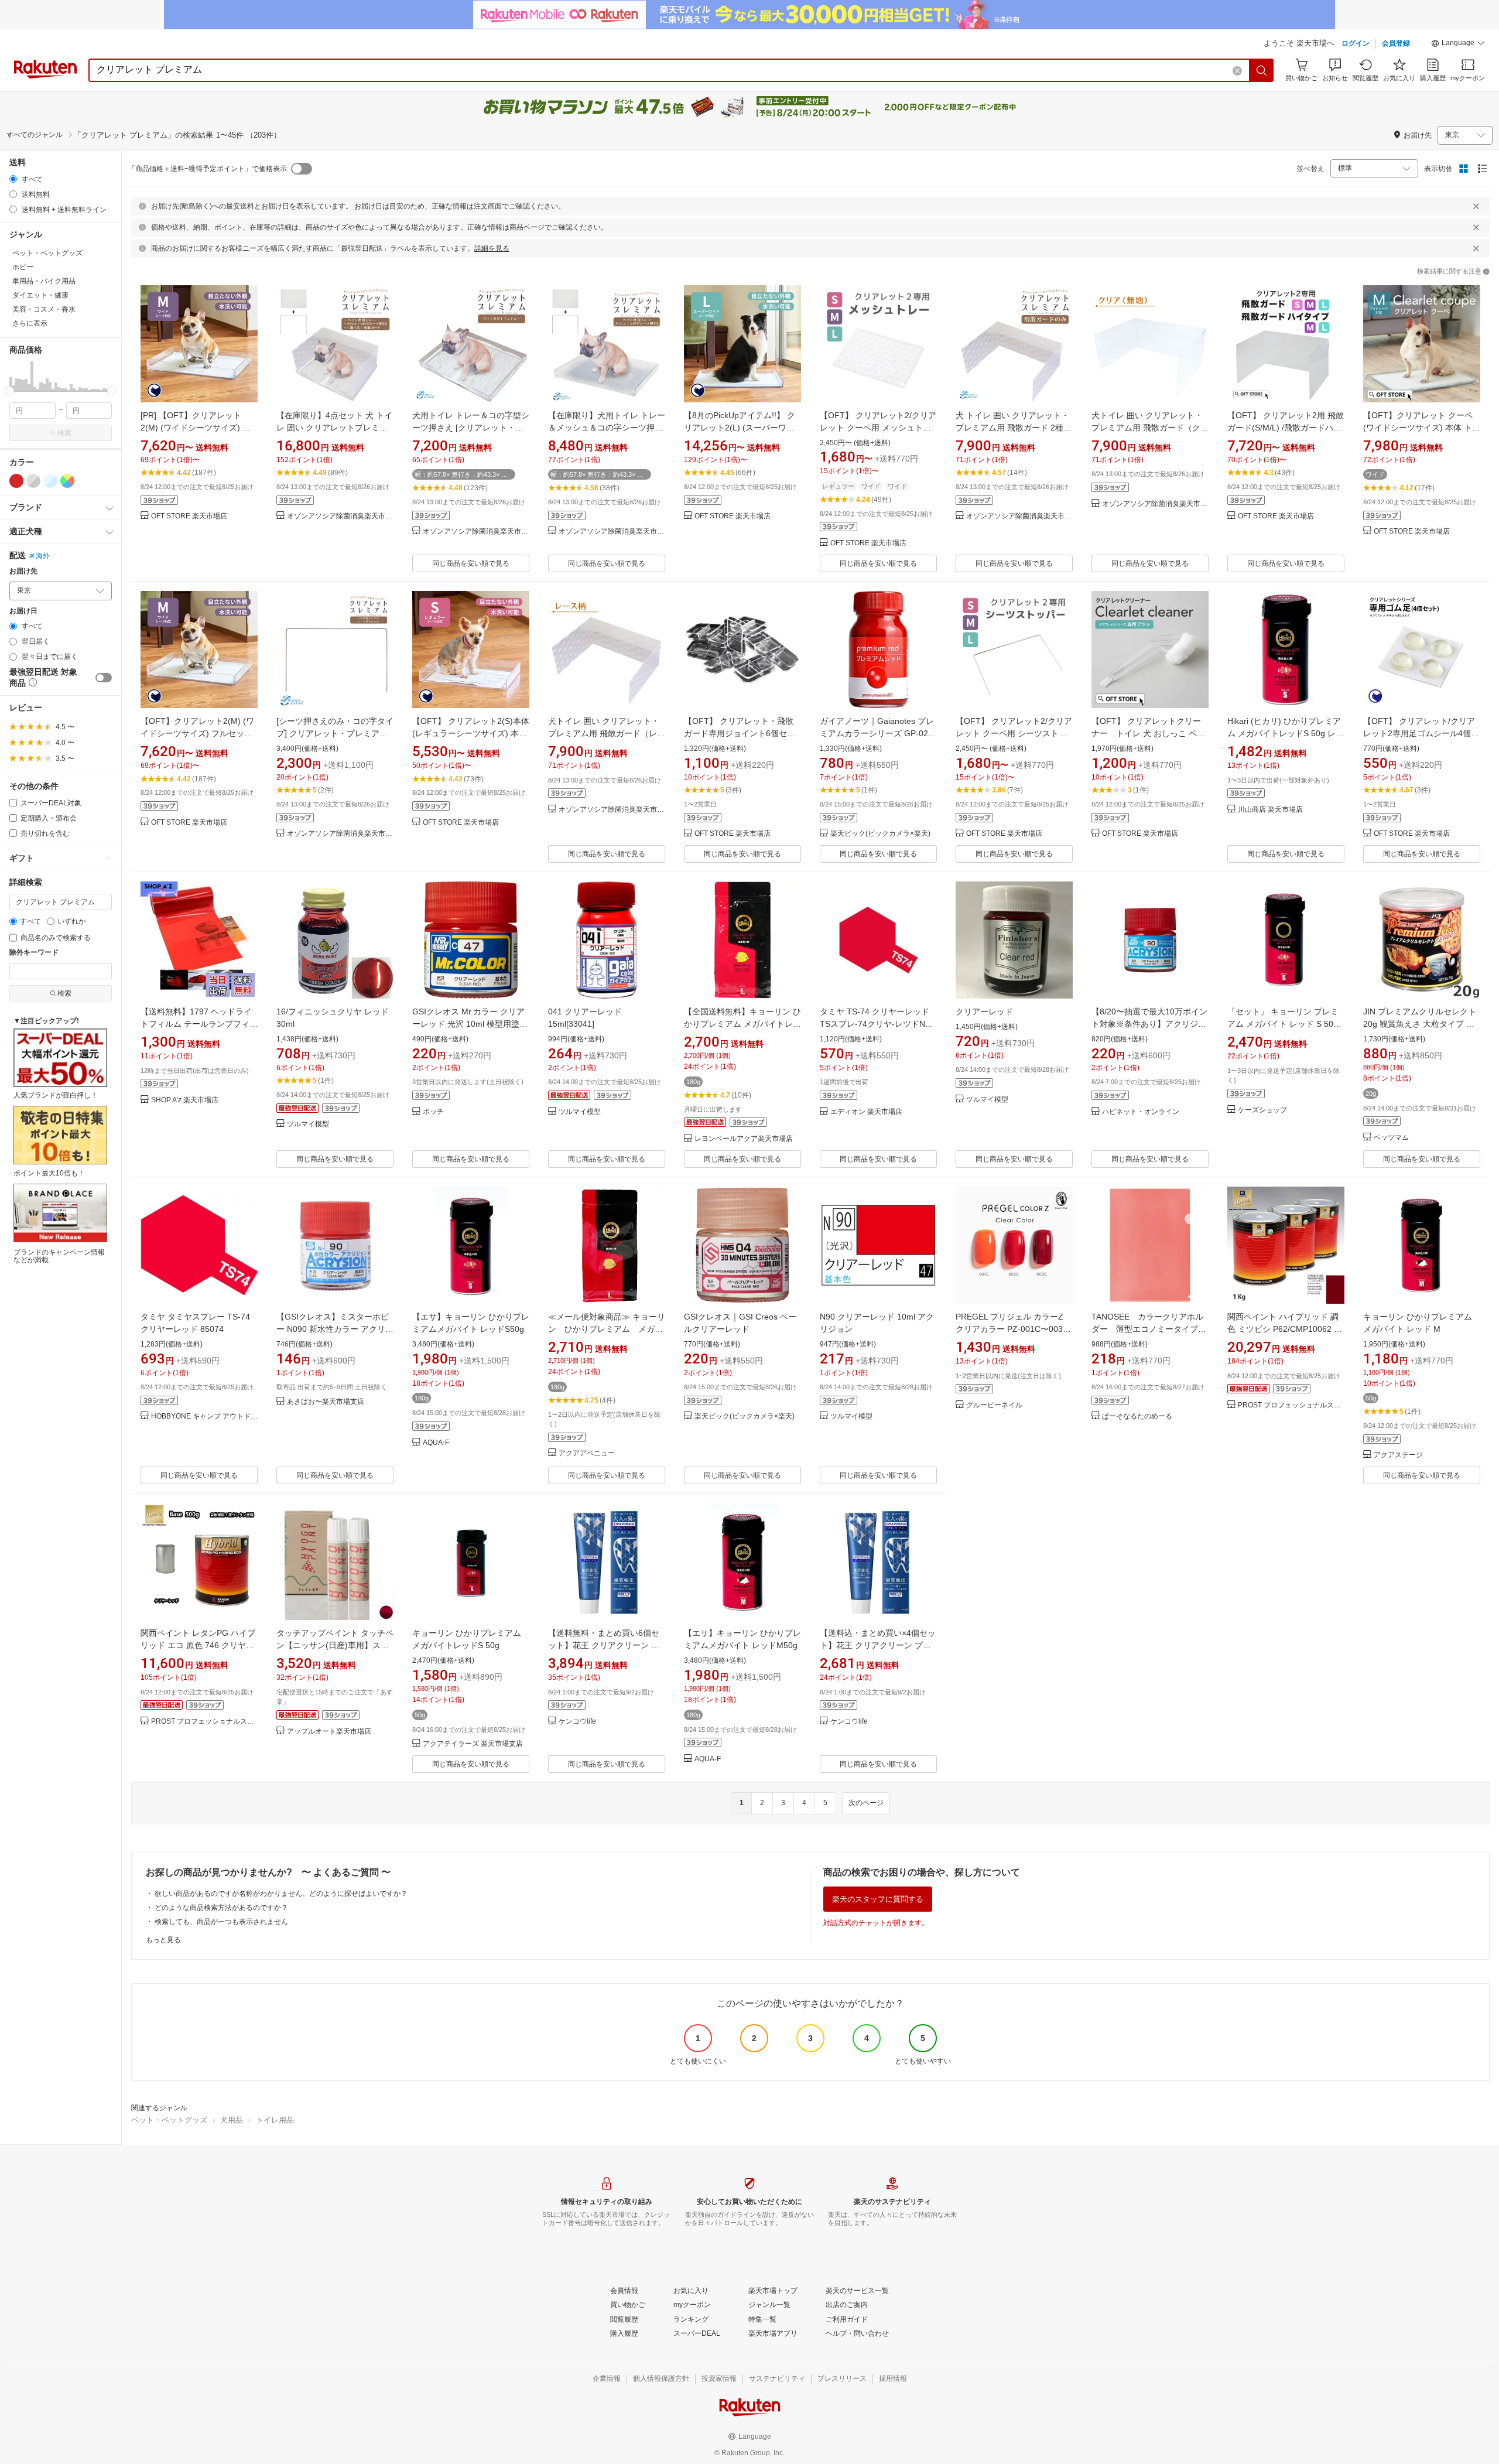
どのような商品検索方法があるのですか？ (221, 1908)
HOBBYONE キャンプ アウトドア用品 (204, 1416)
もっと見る (163, 1940)
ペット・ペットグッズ (169, 2120)
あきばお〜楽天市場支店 (326, 1402)
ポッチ (433, 1112)
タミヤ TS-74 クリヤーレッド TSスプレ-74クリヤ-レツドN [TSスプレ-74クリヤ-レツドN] (875, 1024)
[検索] (1262, 70)
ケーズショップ (1262, 1110)
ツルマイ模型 (308, 1124)
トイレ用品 (275, 2120)
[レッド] (16, 481)
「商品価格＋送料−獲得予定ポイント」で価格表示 (208, 169)
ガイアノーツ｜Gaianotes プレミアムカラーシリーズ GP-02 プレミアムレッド (877, 733)
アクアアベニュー (587, 1453)
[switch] (104, 678)
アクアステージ (1398, 1455)
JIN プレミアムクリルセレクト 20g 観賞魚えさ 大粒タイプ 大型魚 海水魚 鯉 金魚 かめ (1420, 1024)
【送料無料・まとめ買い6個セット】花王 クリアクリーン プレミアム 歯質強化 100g (604, 1645)
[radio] (13, 179)
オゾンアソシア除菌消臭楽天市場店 (340, 516)
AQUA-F (436, 1443)
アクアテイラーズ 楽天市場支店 (473, 1744)
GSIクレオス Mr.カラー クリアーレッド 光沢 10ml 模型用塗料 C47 (470, 1024)
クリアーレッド (984, 1011)
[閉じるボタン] (1476, 206)
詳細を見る (492, 248)
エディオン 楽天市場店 (866, 1112)
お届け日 (23, 611)
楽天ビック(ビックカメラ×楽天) (880, 834)
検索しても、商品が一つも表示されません (221, 1922)
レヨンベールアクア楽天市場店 (744, 1139)
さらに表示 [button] (30, 323)
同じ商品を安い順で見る (471, 563)
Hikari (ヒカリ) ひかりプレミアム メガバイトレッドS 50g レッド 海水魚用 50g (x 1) (1286, 733)
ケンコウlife (577, 1722)
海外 (43, 556)
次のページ (866, 1803)
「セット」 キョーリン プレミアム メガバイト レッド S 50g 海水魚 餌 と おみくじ (1283, 1024)
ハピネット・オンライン (1141, 1112)
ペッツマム (1391, 1138)
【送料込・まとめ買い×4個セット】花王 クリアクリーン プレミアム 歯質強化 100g (878, 1645)
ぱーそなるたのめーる (1137, 1416)
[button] (1458, 45)
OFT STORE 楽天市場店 (189, 516)
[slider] (10, 391)
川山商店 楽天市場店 (1270, 810)
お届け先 (23, 571)
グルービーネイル (994, 1405)
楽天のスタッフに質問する (878, 1899)
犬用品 (232, 2120)
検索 (64, 433)
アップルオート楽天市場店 (329, 1732)
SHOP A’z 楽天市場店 (185, 1100)
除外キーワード (34, 953)
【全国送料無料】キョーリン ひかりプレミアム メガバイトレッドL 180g (742, 1024)
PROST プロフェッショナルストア (1291, 1405)
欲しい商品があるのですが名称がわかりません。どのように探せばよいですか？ (281, 1894)
